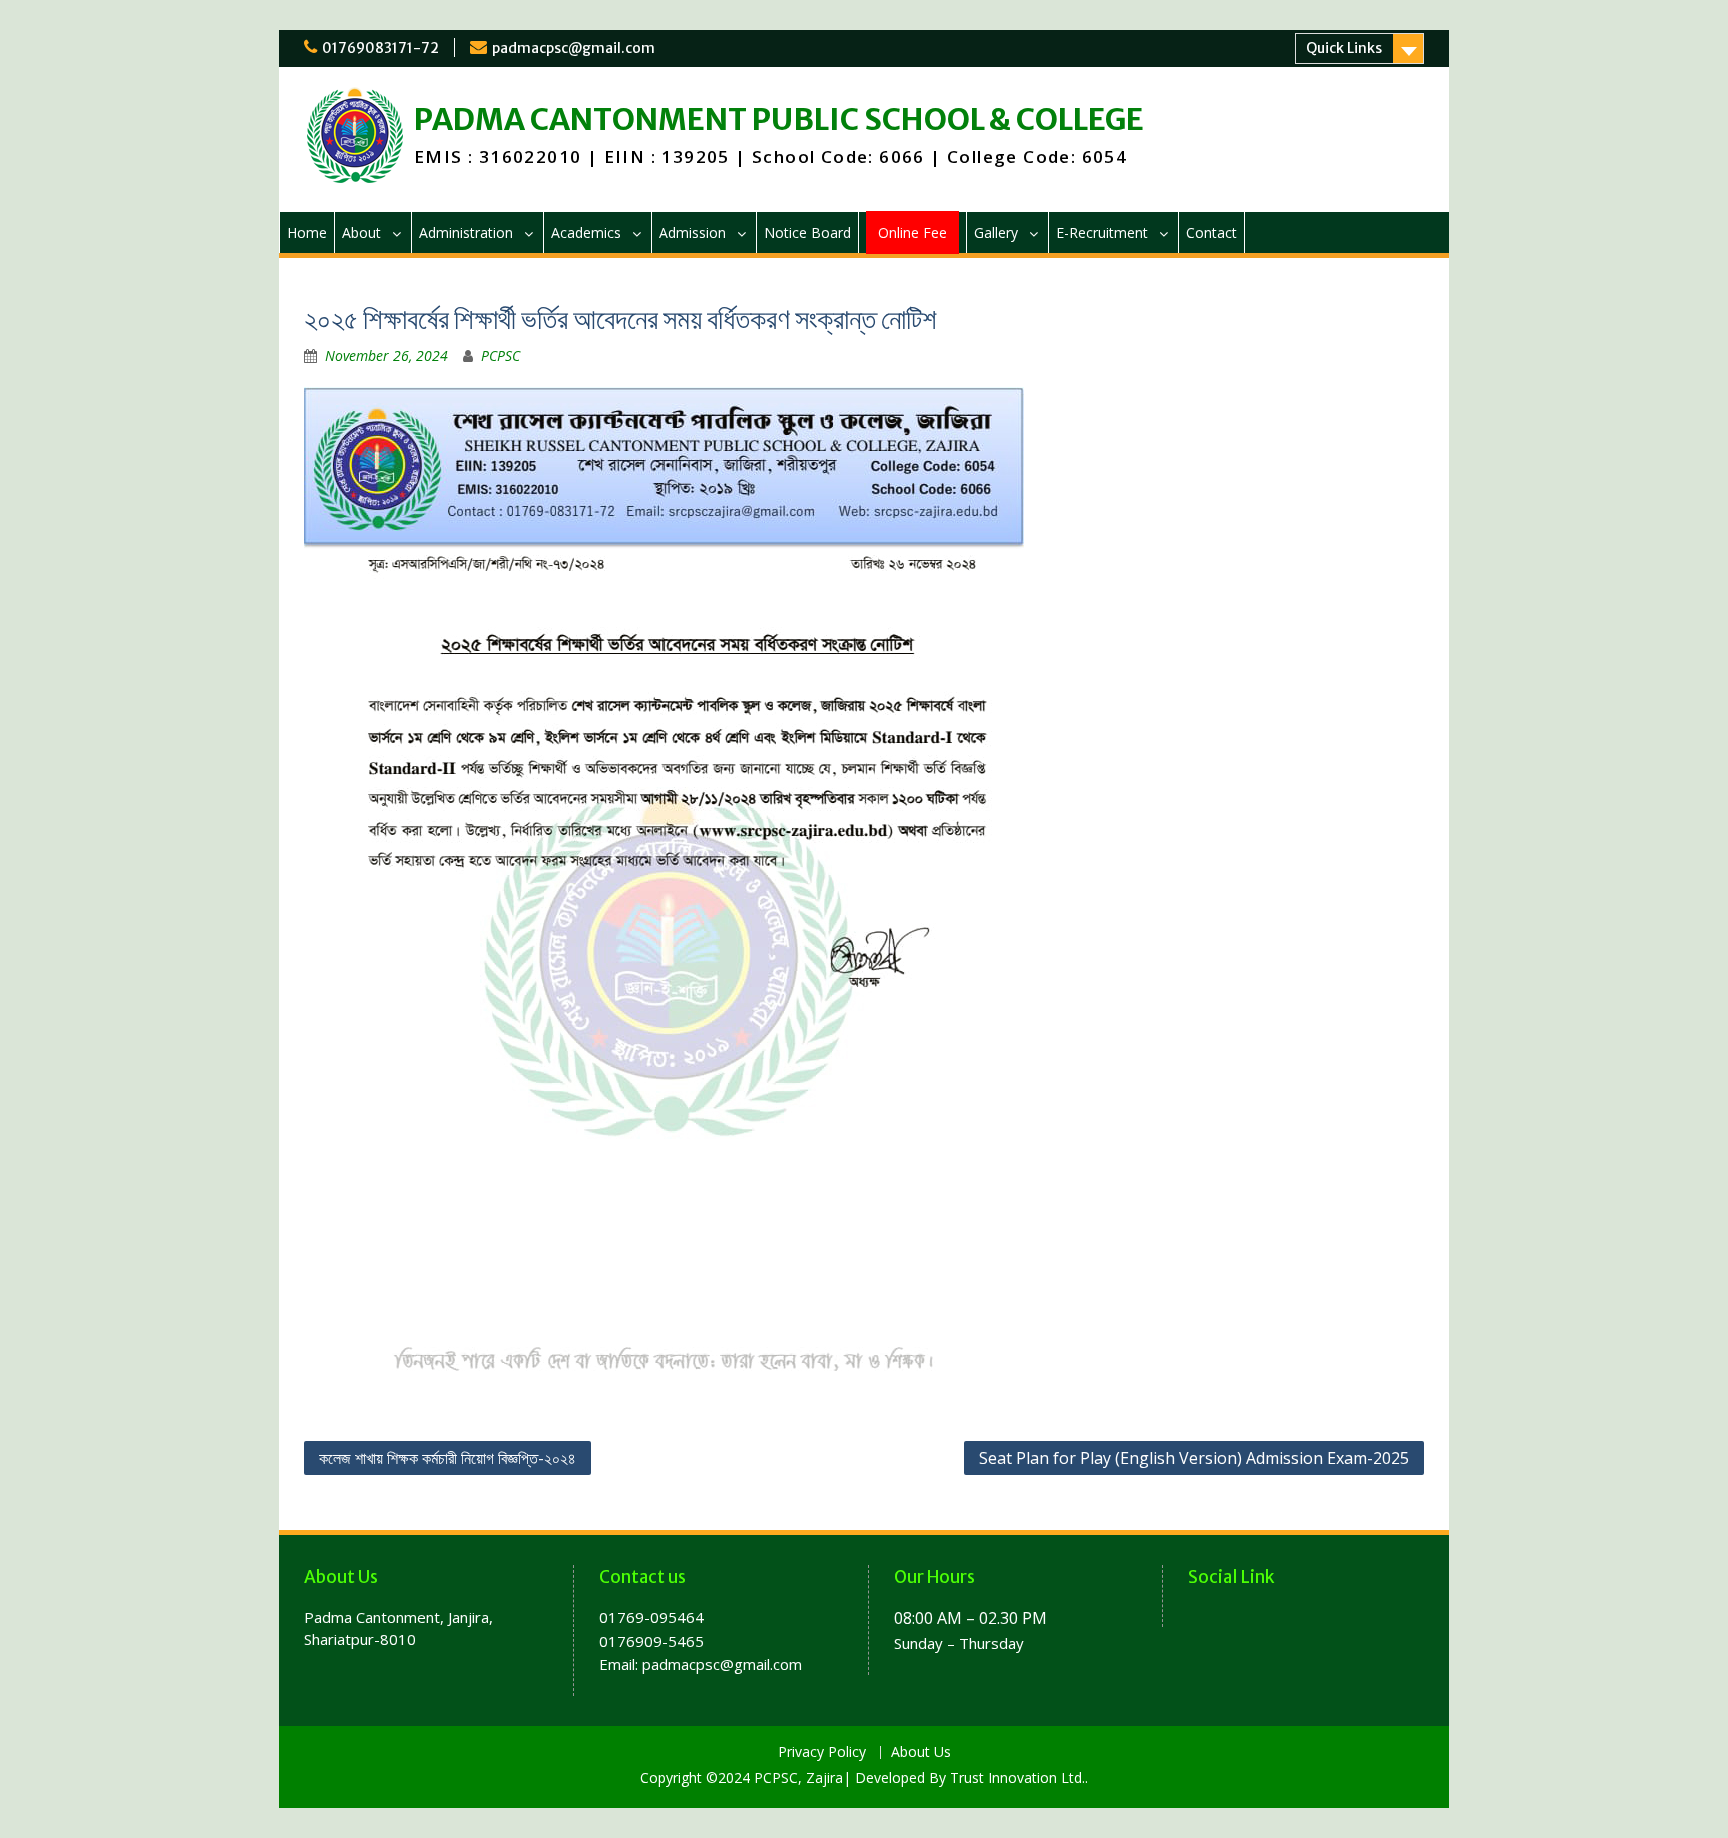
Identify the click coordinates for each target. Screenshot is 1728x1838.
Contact (1211, 232)
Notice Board (807, 232)
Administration (466, 232)
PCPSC (500, 355)
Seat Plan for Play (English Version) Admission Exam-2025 (1194, 1458)
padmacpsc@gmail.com (573, 48)
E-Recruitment (1102, 232)
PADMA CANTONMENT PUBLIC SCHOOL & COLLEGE (779, 119)
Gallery (996, 232)
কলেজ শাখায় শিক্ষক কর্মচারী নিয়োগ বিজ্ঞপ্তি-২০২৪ (447, 1458)
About (361, 232)
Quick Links (1344, 48)
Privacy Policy (822, 1752)
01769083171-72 (380, 48)
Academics (586, 232)
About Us (921, 1752)
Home (307, 232)
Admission (692, 232)
